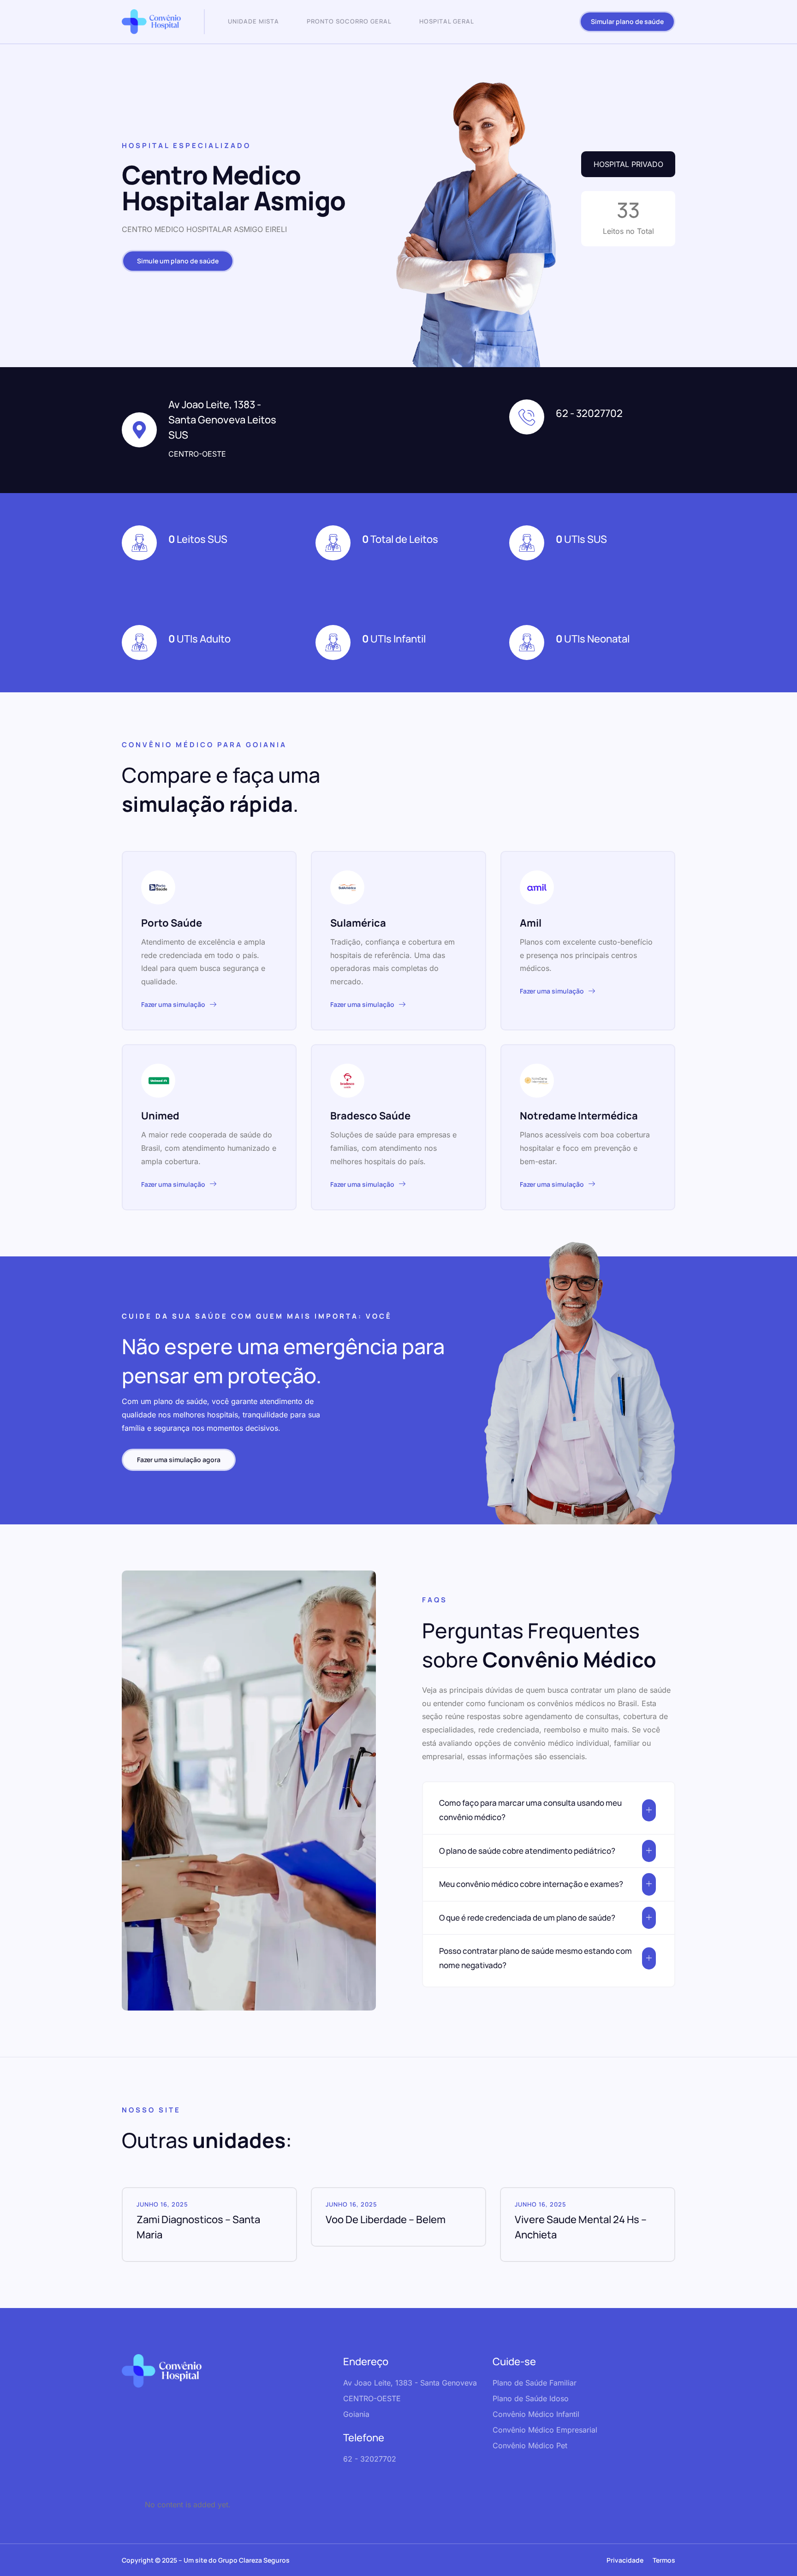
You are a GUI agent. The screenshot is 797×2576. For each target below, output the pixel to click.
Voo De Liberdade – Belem (386, 2219)
